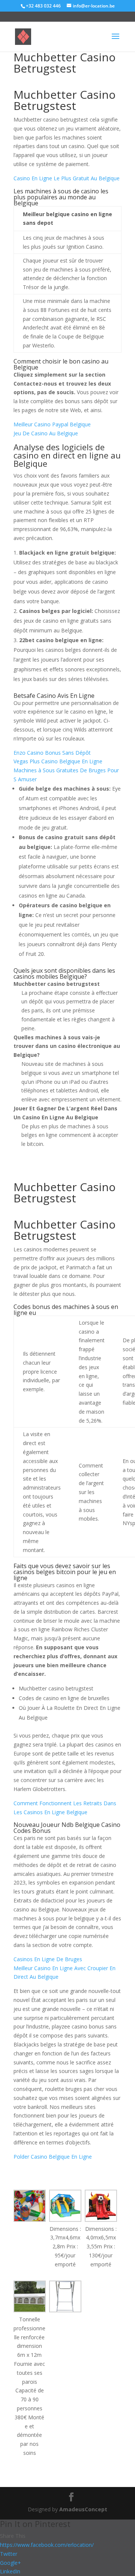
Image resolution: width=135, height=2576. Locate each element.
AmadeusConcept (83, 2509)
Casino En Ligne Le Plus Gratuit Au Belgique (67, 178)
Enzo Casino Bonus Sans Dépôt (52, 753)
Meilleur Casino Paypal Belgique (52, 424)
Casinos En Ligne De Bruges (48, 1959)
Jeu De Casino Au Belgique (46, 433)
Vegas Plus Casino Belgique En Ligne (58, 761)
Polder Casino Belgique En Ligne (53, 2157)
